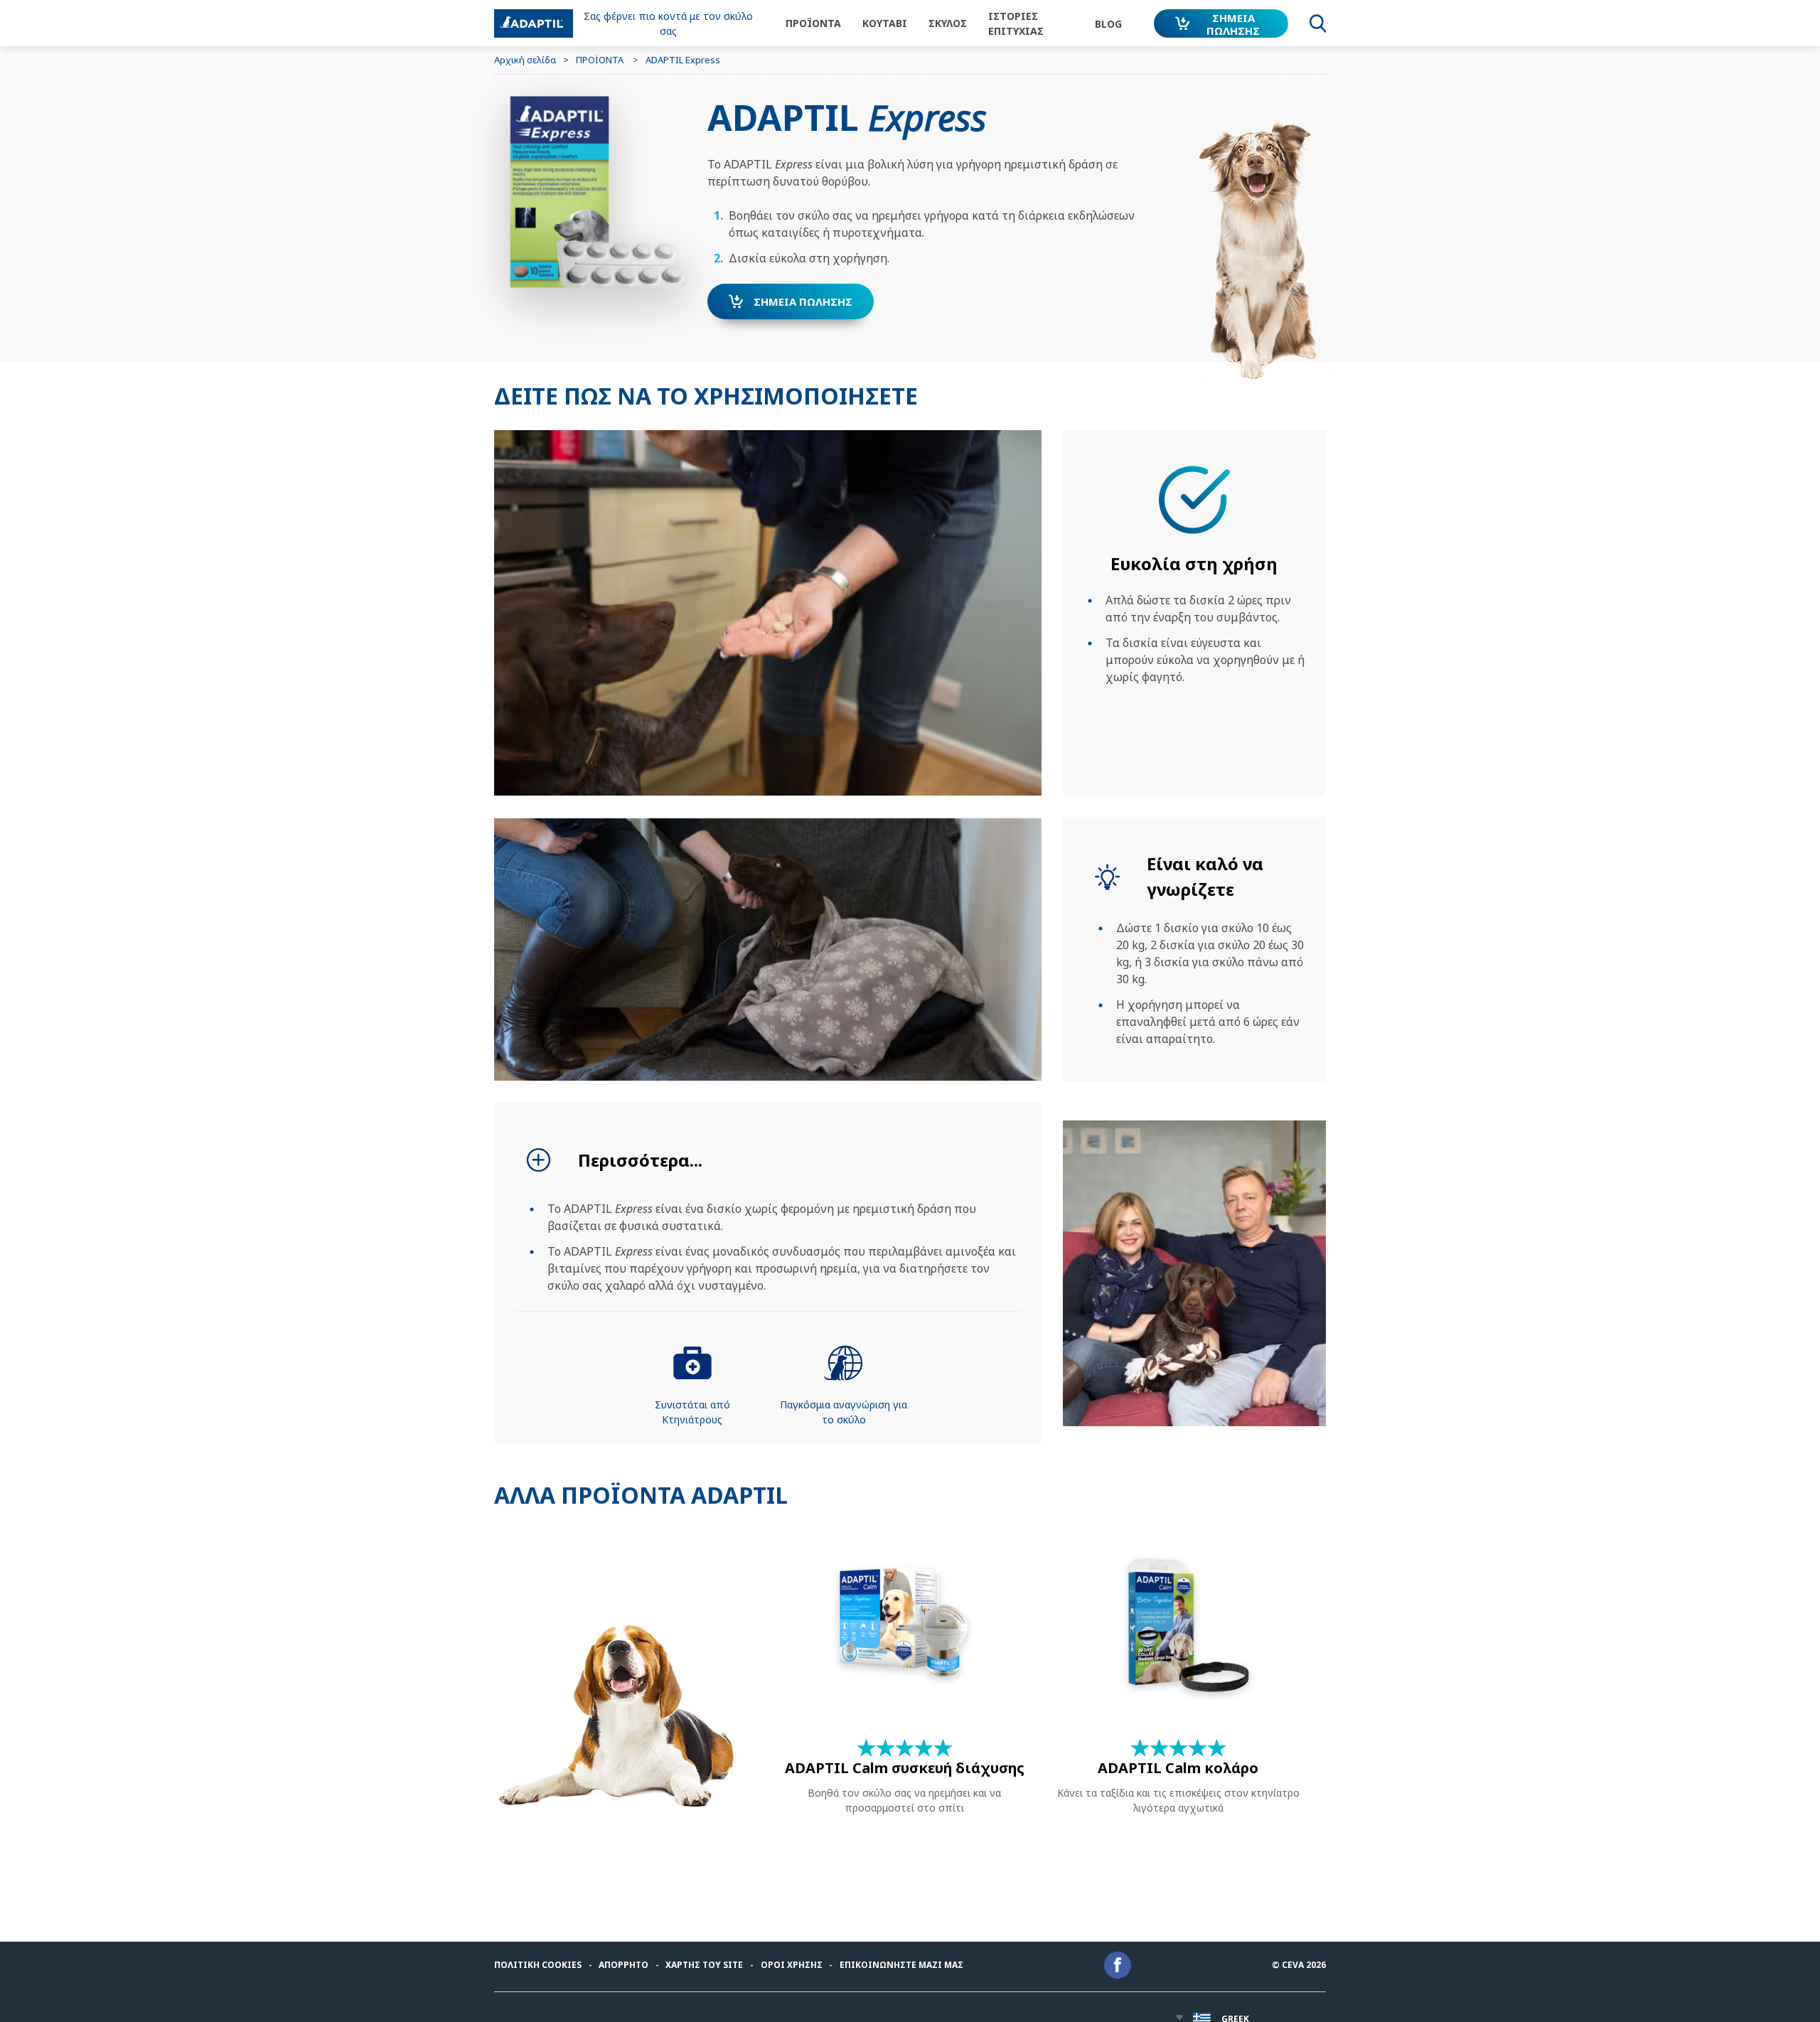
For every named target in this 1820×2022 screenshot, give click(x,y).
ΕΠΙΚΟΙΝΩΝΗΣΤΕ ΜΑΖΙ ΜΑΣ (901, 1965)
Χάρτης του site (704, 1965)
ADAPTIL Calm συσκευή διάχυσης (905, 1768)
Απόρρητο (623, 1965)
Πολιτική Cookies (538, 1965)
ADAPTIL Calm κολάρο (1178, 1768)
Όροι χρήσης (792, 1965)
